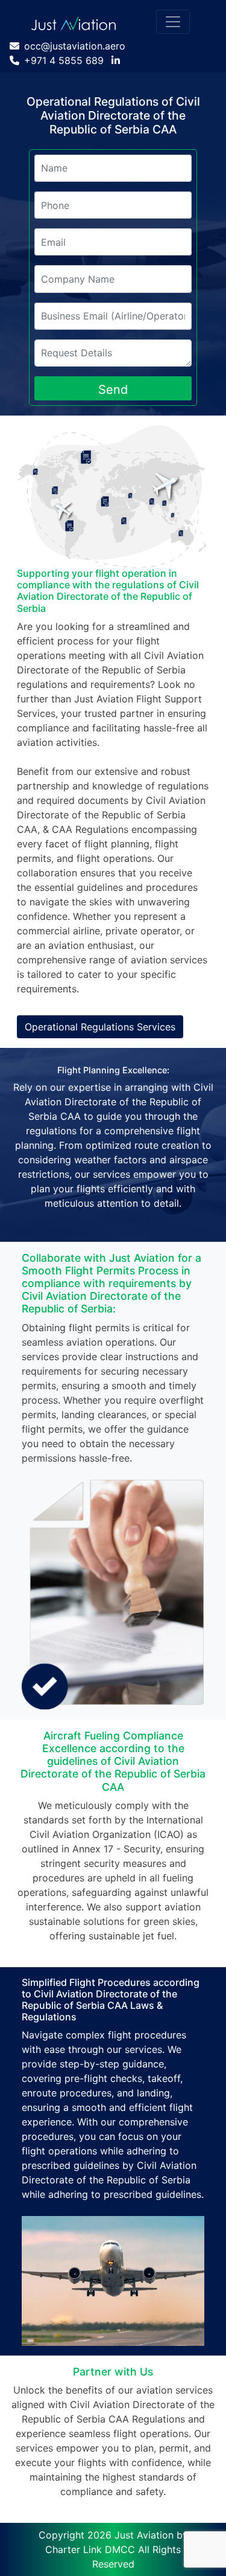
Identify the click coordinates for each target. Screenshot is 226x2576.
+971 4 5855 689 (64, 60)
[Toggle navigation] (173, 22)
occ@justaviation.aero (75, 46)
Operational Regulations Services (100, 1027)
